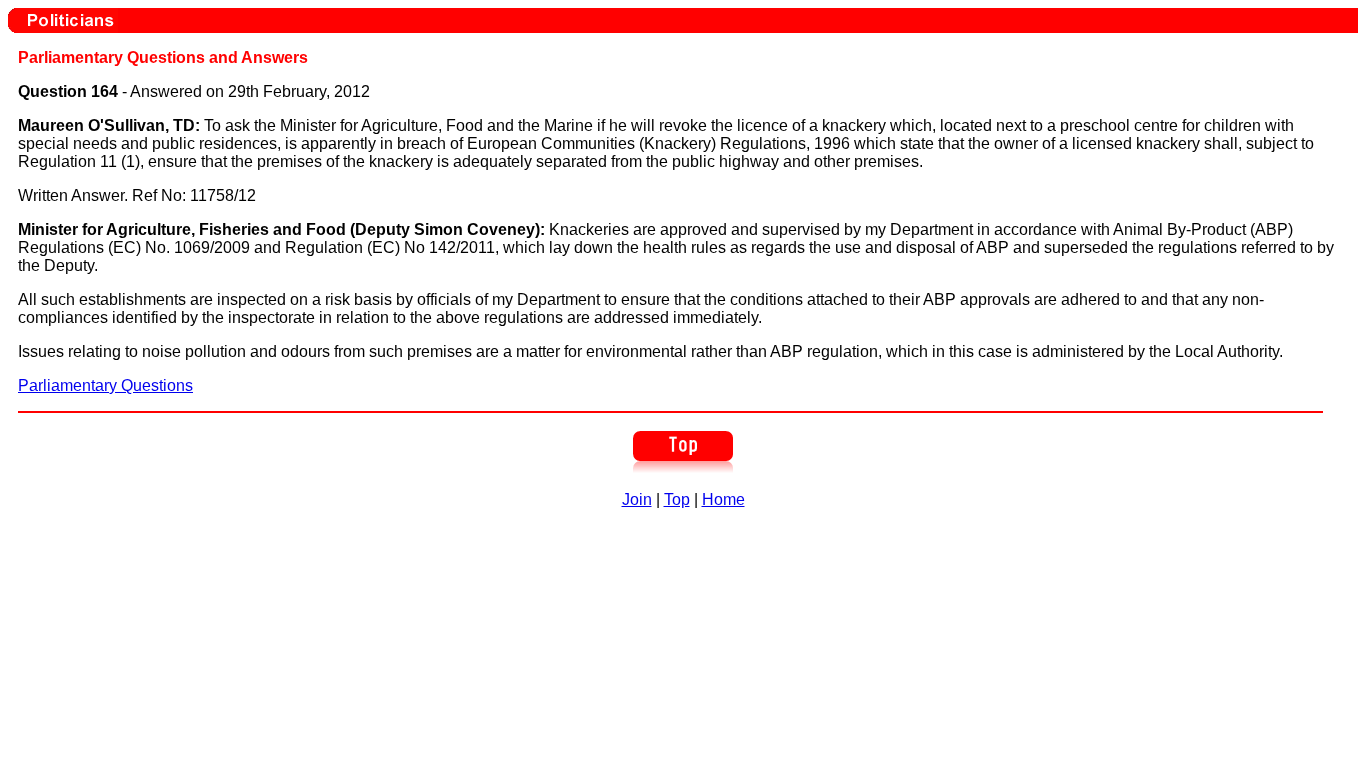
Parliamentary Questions (105, 385)
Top (677, 499)
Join (637, 499)
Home (723, 499)
